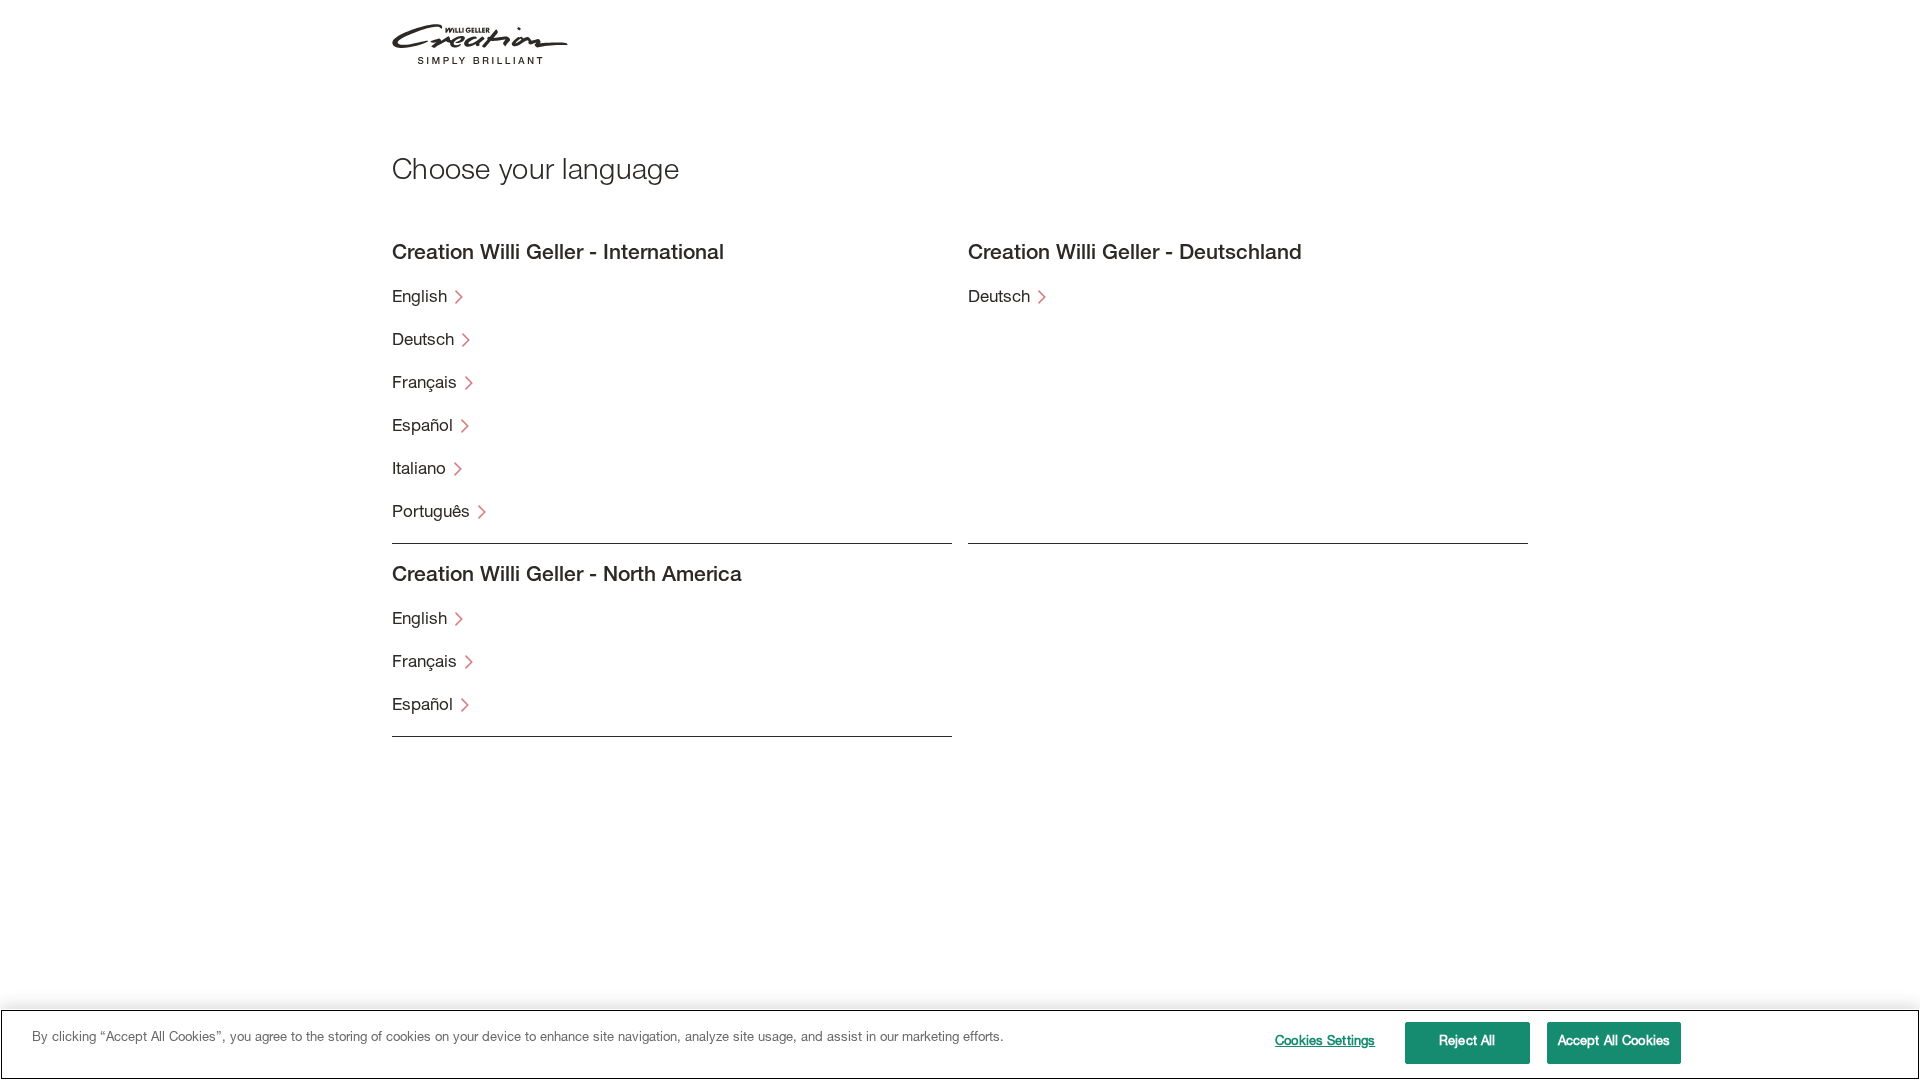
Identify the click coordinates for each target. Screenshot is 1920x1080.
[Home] (480, 45)
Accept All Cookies (1614, 1042)
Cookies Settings (1325, 1042)
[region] (960, 1044)
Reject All (1467, 1042)
